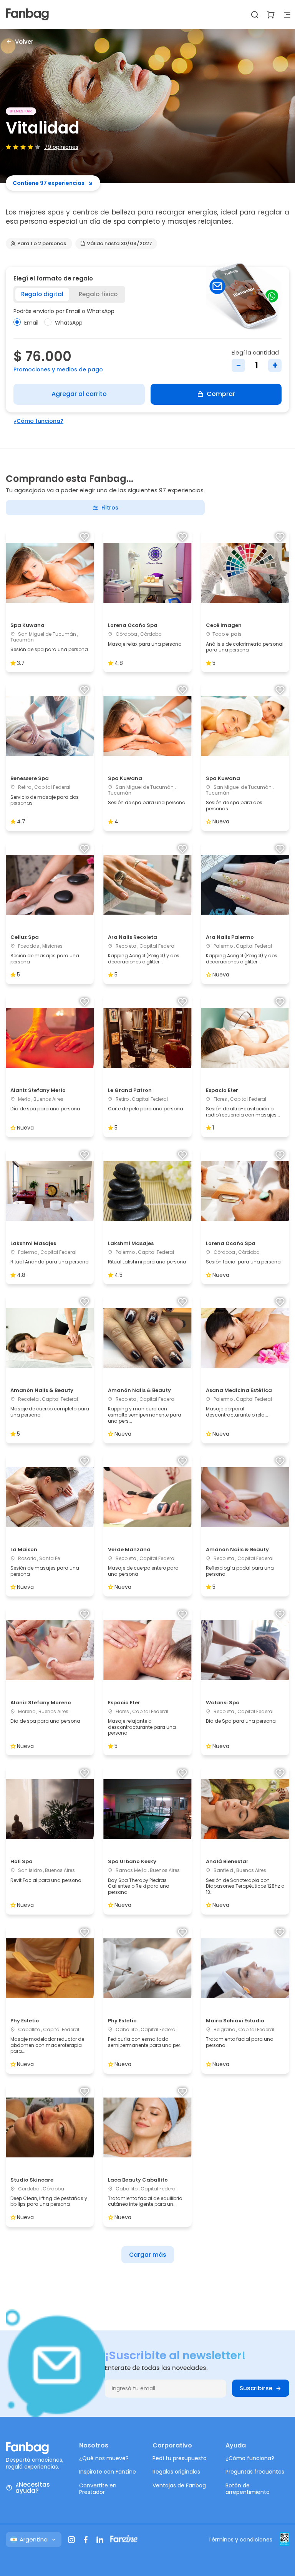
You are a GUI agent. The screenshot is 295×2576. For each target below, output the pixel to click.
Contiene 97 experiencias (49, 183)
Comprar (221, 394)
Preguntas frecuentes (255, 2472)
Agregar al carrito (79, 394)
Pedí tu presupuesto (180, 2458)
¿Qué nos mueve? (104, 2458)
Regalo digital (42, 294)
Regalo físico (98, 294)
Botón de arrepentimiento (248, 2489)
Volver (24, 41)
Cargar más (148, 2255)
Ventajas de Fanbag (179, 2485)
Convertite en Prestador (98, 2489)
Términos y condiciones (240, 2540)
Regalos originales (176, 2472)
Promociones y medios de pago (58, 369)
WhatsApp (69, 323)
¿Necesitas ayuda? (33, 2488)
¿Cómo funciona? (38, 421)
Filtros (110, 508)
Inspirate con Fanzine (108, 2472)
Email (31, 323)
